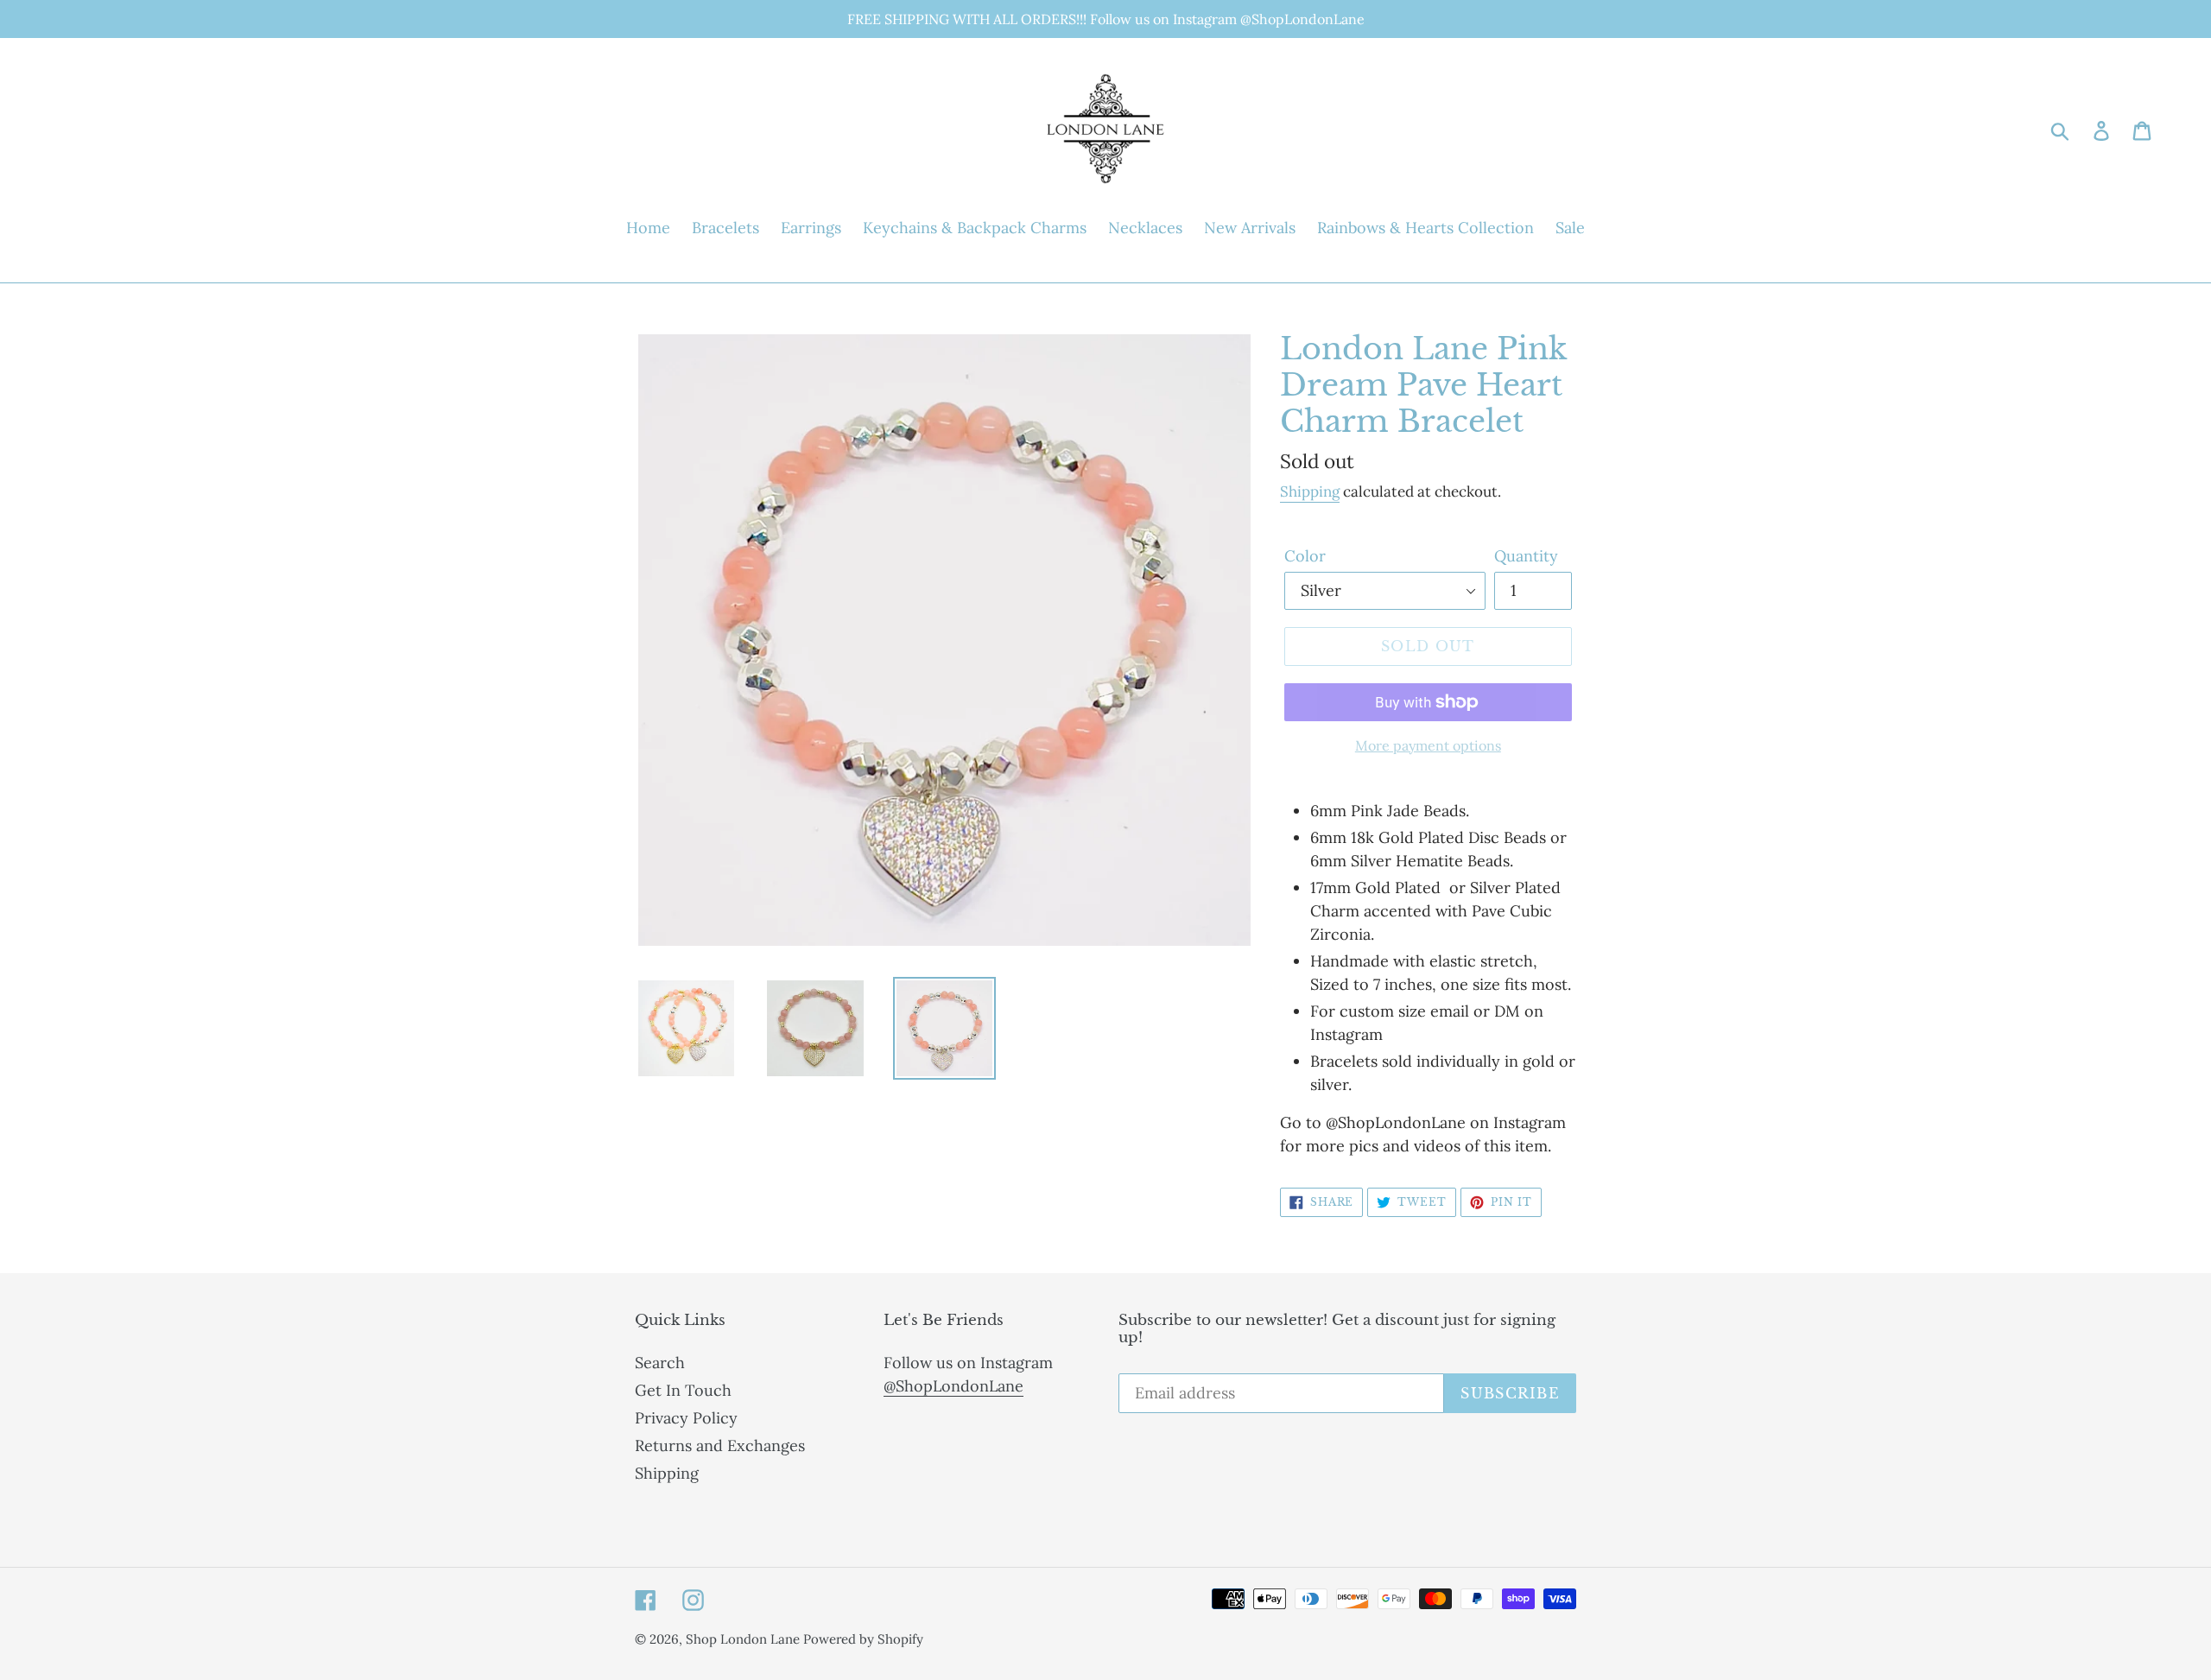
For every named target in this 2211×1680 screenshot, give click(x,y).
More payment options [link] (1428, 745)
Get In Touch (683, 1390)
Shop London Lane (744, 1639)
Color (1305, 556)
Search (660, 1363)
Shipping (1310, 491)
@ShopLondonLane (953, 1386)
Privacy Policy (686, 1418)
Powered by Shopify (863, 1639)
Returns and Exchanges (720, 1445)
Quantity (1526, 556)
